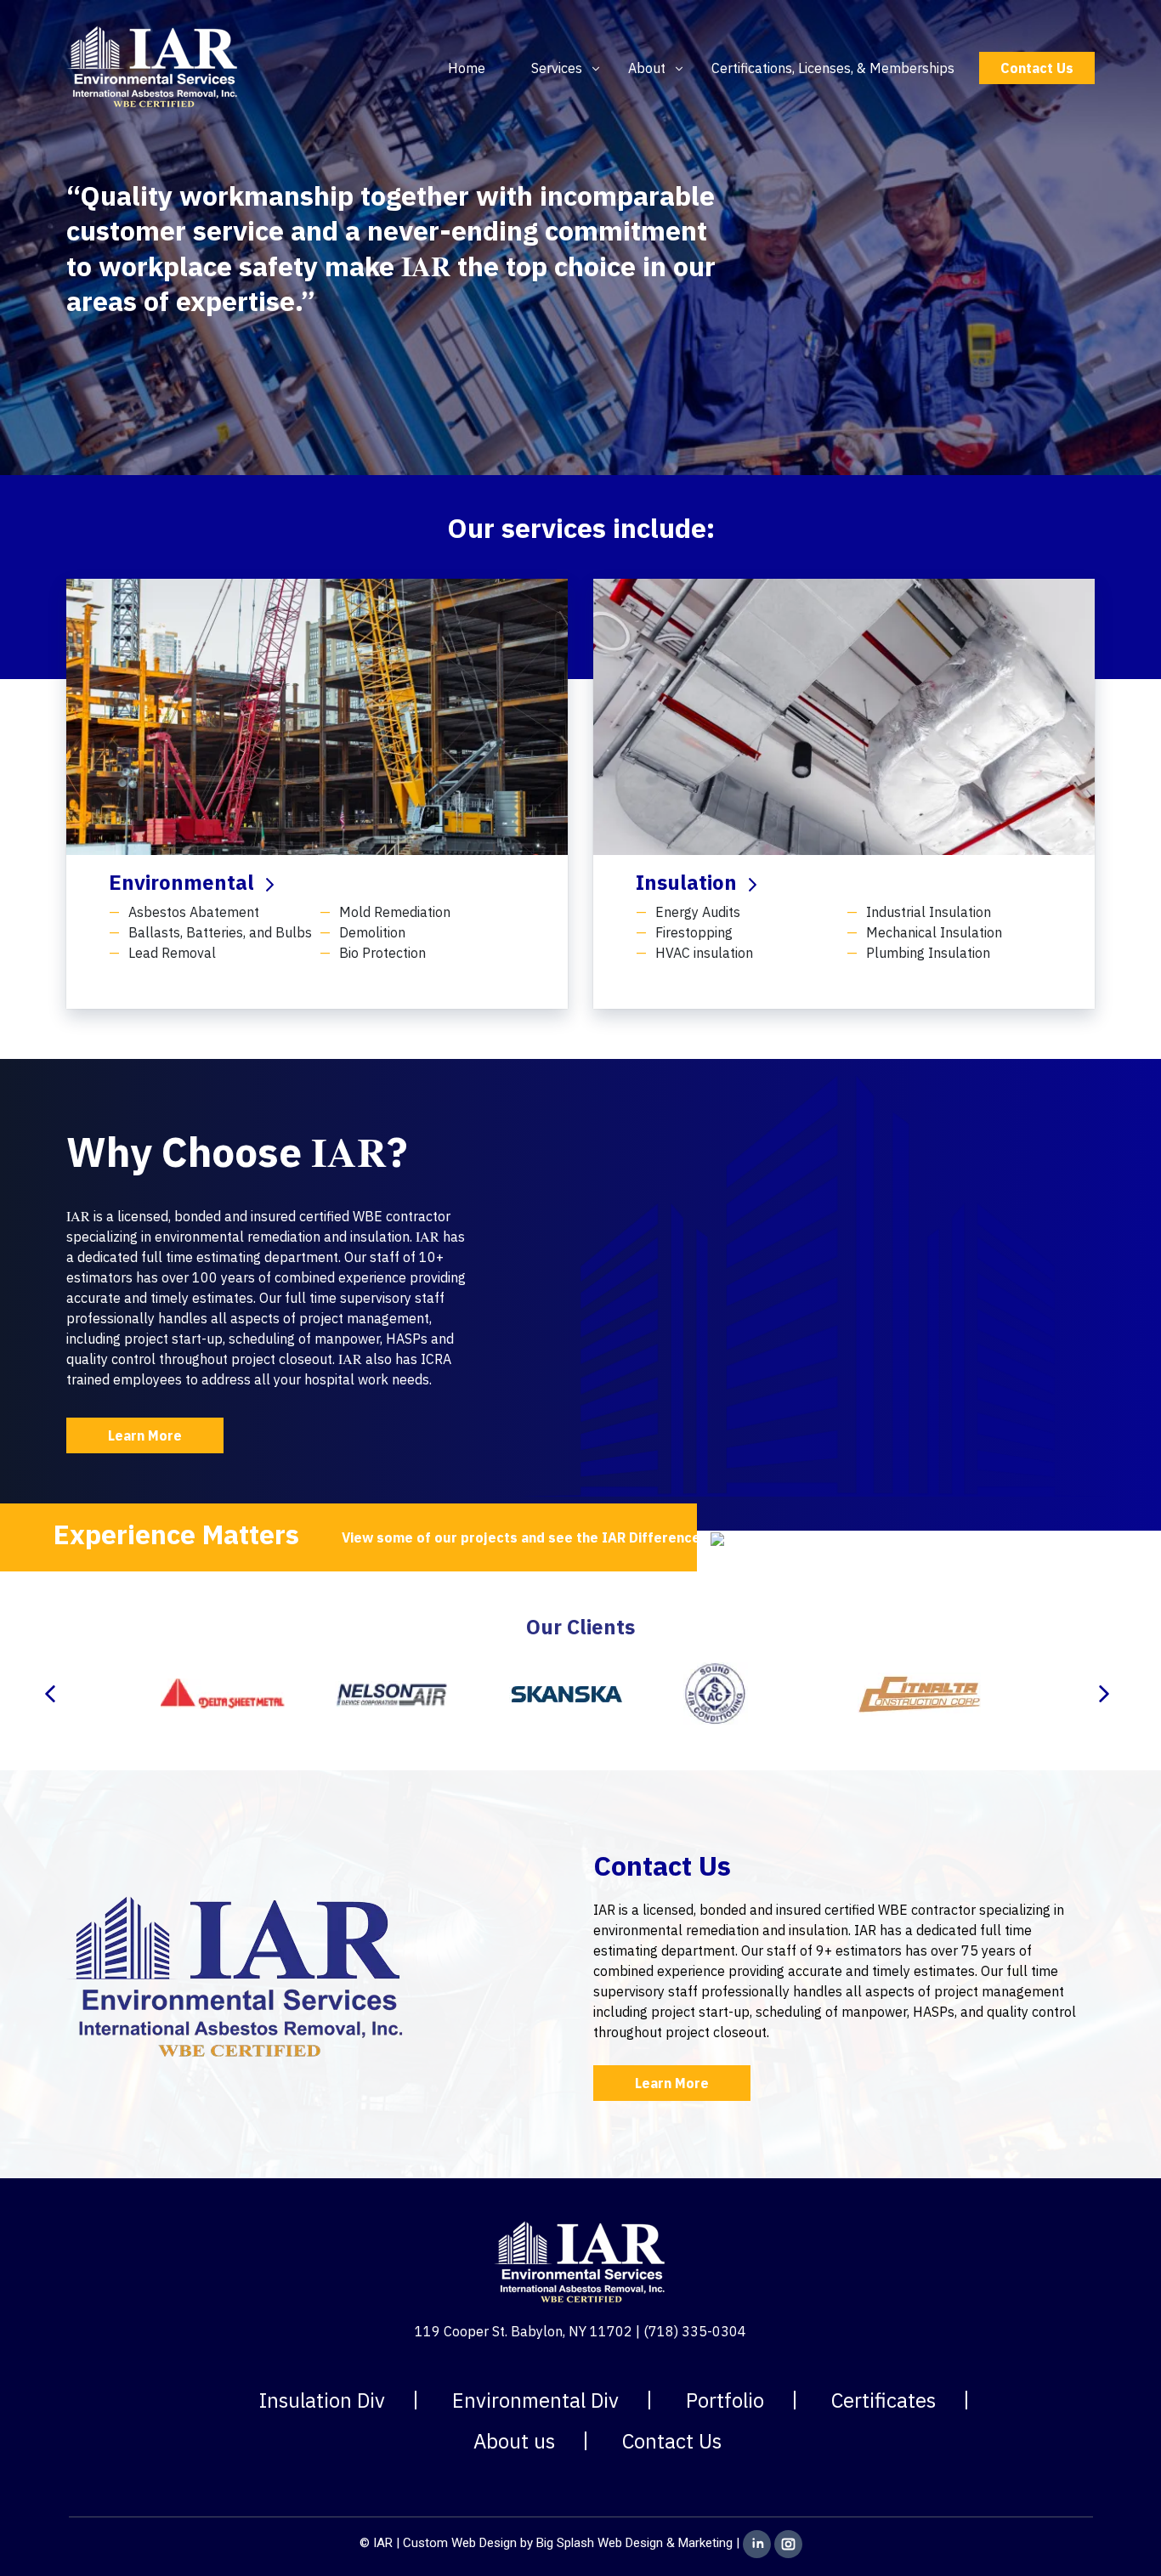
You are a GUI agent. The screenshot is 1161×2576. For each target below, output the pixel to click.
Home (467, 68)
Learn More (145, 1435)
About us (514, 2441)
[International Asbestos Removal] (153, 66)
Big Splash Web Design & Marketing (634, 2544)
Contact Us (1037, 68)
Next (1107, 1694)
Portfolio (725, 2400)
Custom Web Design (460, 2544)
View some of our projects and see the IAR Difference (523, 1537)
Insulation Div (322, 2400)
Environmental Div (535, 2400)
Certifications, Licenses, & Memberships (833, 68)
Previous (54, 1694)
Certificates (883, 2400)
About (647, 68)
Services (557, 68)
